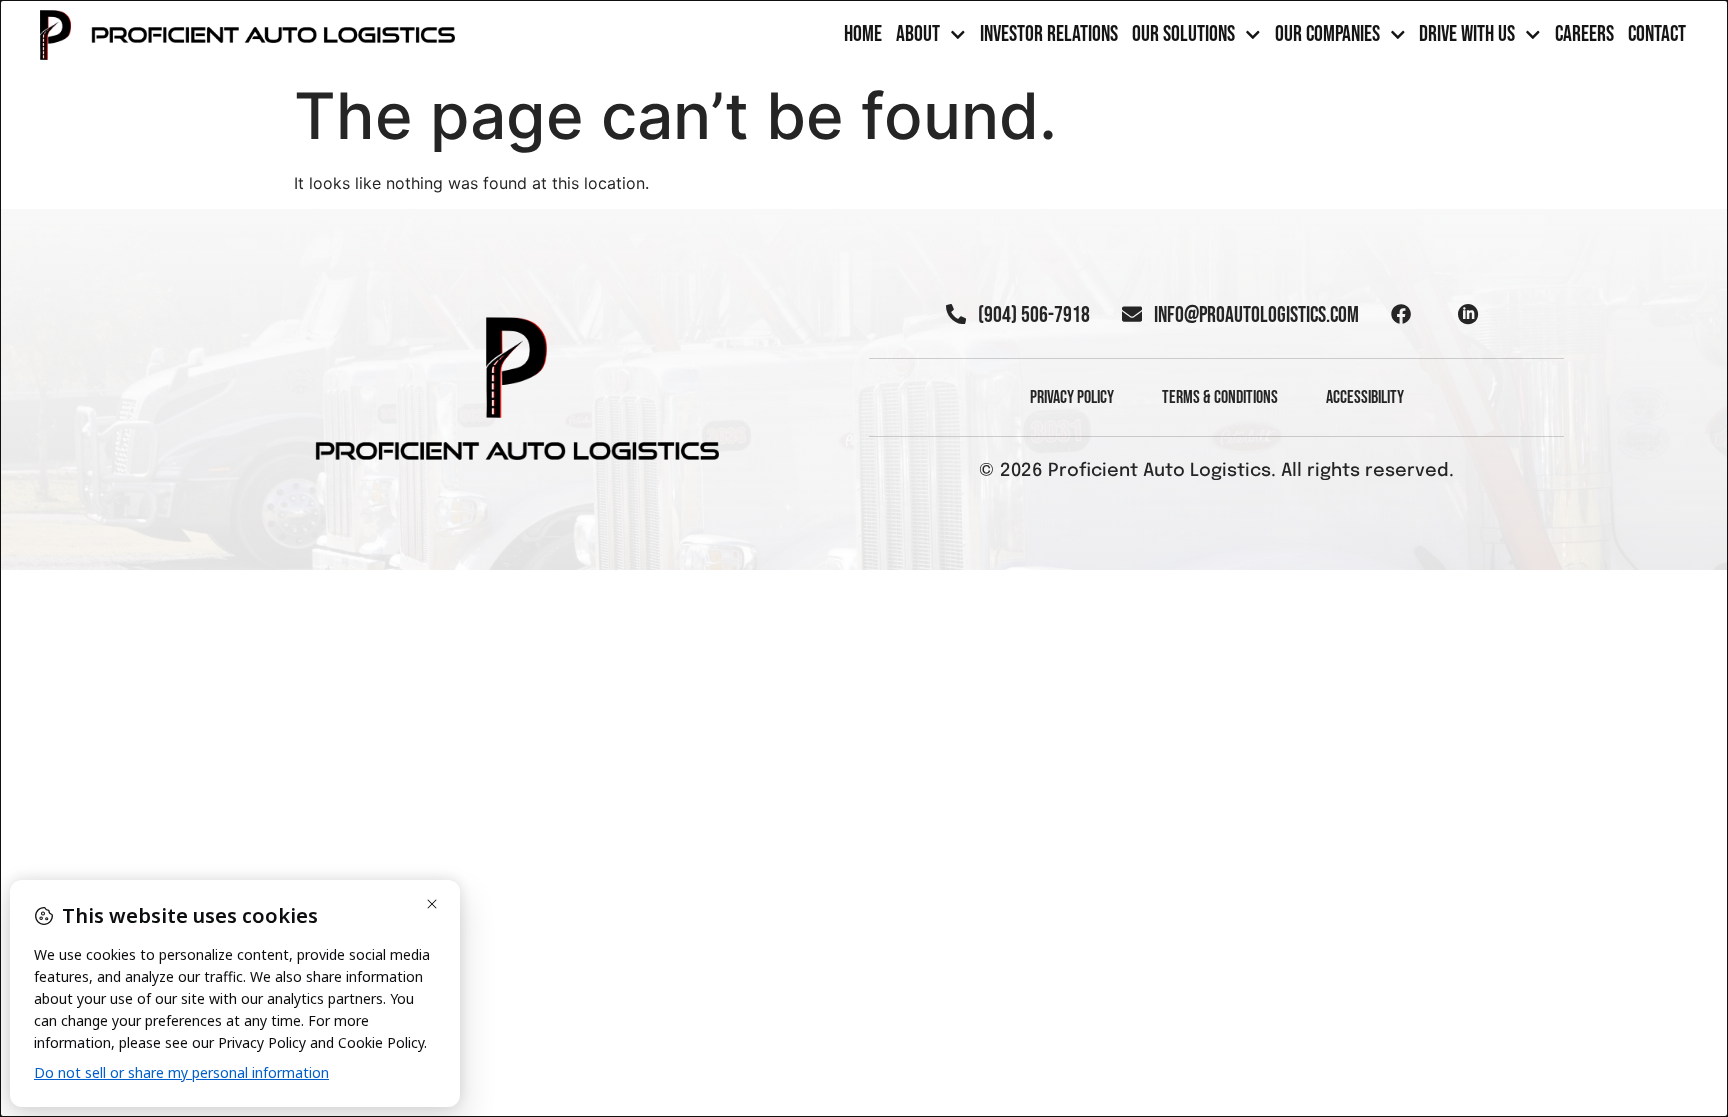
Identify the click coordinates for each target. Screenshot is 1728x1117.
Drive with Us (1467, 35)
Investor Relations (1049, 35)
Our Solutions (1183, 35)
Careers (1584, 35)
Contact (1657, 35)
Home (863, 35)
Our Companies (1327, 35)
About (918, 35)
